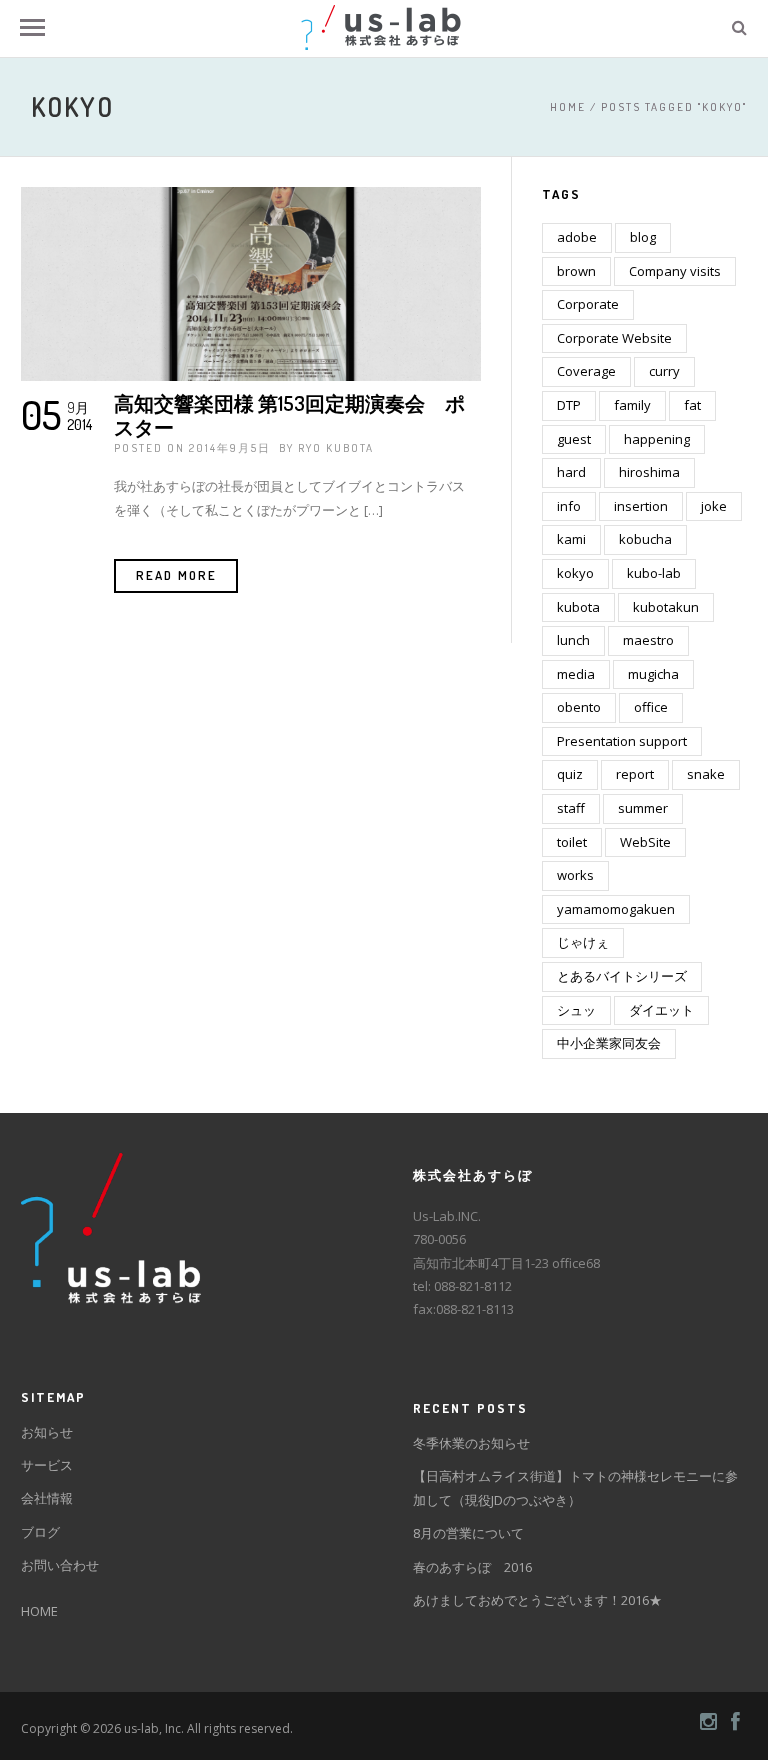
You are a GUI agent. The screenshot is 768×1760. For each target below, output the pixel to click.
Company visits (675, 271)
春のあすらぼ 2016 (472, 1567)
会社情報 (47, 1498)
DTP (569, 405)
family (632, 405)
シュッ (576, 1010)
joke (714, 506)
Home (568, 107)
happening (657, 439)
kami (571, 539)
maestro (648, 640)
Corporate (588, 304)
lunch (573, 640)
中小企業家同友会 (609, 1043)
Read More (176, 575)
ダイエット (661, 1010)
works (575, 875)
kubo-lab (654, 573)
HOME (39, 1611)
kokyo (575, 573)
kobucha (645, 539)
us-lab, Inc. (154, 1728)
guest (574, 439)
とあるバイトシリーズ (622, 976)
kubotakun (666, 607)
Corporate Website (614, 338)
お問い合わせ (60, 1565)
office (651, 707)
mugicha (653, 674)
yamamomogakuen (616, 909)
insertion (641, 506)
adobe (577, 237)
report (635, 774)
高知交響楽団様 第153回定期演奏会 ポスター (289, 415)
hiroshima (649, 472)
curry (664, 371)
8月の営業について (468, 1533)
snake (706, 774)
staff (571, 808)
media (576, 674)
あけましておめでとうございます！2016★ (537, 1600)
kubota (578, 607)
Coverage (586, 371)
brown (576, 271)
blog (643, 237)
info (569, 506)
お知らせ (47, 1432)
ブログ (40, 1532)
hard (571, 472)
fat (692, 405)
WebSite (645, 842)
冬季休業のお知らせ (471, 1443)
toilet (572, 842)
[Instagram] (700, 1722)
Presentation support (622, 741)
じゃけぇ (583, 942)
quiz (570, 774)
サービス (47, 1465)
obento (579, 707)
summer (643, 808)
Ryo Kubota (336, 448)
